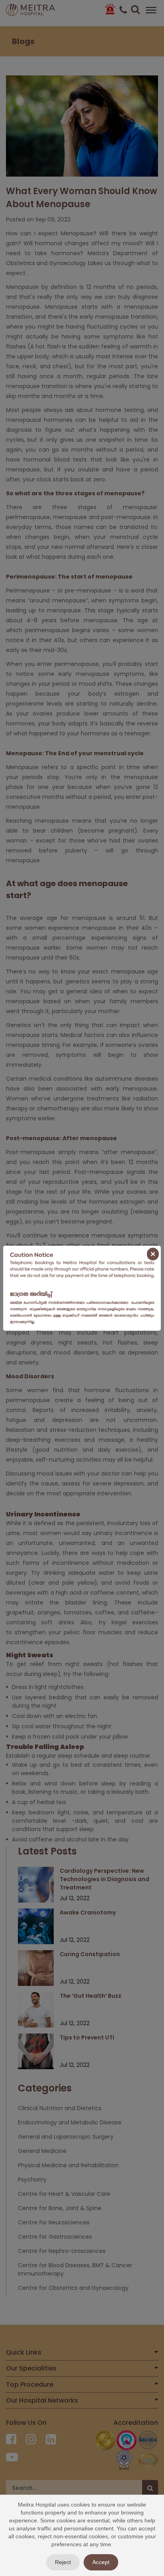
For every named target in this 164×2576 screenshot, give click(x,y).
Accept (101, 2562)
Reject (63, 2562)
